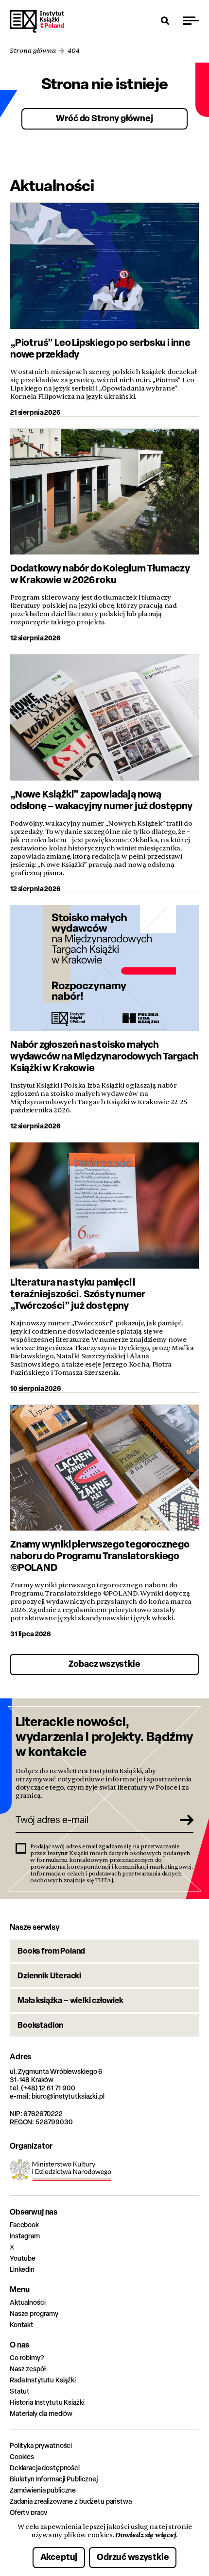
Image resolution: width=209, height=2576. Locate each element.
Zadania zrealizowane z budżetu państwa (71, 2501)
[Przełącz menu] (191, 20)
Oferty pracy (28, 2512)
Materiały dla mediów (41, 2413)
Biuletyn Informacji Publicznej (54, 2479)
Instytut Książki (37, 21)
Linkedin (22, 2269)
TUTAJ (104, 1880)
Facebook (24, 2225)
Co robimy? (27, 2357)
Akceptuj (59, 2557)
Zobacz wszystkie (104, 1664)
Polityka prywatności (41, 2445)
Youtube (23, 2258)
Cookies (22, 2456)
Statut (20, 2391)
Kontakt (22, 2324)
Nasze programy (34, 2313)
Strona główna (33, 51)
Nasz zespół (27, 2369)
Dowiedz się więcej (146, 2535)
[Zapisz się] (183, 1820)
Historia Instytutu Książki (47, 2402)
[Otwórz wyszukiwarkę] (165, 20)
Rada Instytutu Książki (43, 2380)
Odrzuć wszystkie (133, 2557)
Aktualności (27, 2302)
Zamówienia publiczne (43, 2490)
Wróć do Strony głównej (104, 118)
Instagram (25, 2236)
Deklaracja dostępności (45, 2468)
